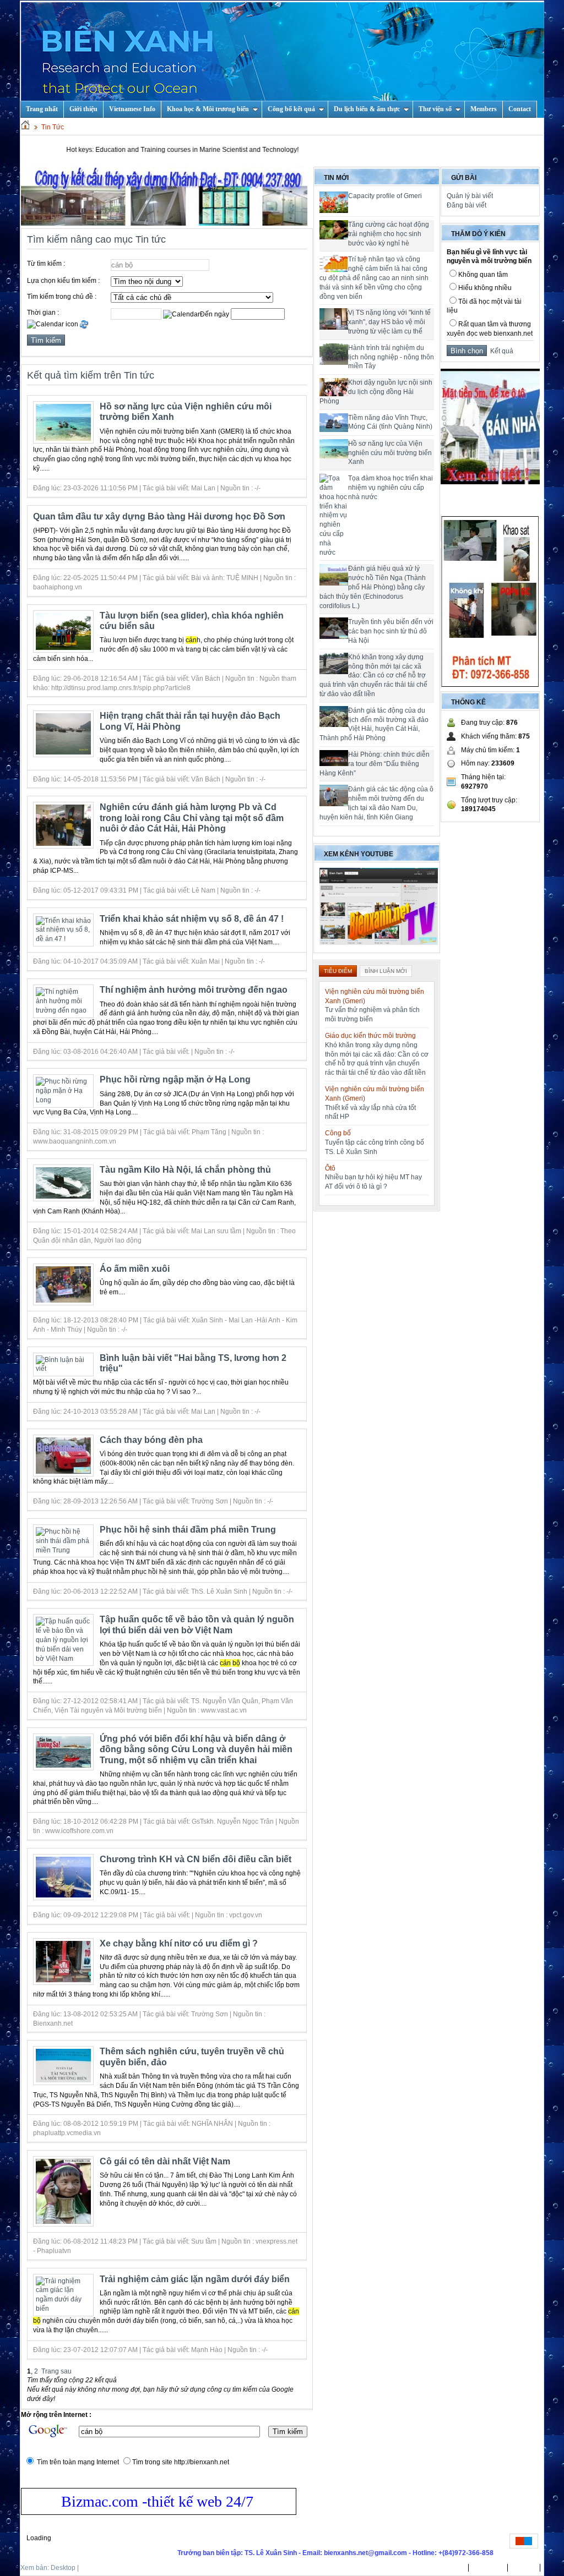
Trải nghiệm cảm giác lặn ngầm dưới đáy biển (195, 2279)
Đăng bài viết (467, 205)
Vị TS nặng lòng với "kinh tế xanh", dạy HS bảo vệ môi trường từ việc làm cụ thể (389, 322)
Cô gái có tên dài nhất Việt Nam (165, 2161)
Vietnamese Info (132, 109)
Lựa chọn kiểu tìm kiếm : (63, 281)
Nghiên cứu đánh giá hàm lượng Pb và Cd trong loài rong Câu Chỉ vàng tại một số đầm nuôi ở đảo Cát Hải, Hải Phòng (192, 818)
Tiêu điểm (338, 971)
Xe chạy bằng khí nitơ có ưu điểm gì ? (179, 1943)
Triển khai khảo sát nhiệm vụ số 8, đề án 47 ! (192, 919)
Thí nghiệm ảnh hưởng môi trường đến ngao (194, 990)
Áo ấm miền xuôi (135, 1269)
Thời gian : (43, 313)
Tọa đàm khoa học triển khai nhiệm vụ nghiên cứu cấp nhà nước (391, 488)
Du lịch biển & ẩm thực (367, 109)
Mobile (91, 2568)
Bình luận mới (386, 971)
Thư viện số (435, 109)
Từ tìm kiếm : (46, 264)
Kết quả (500, 351)
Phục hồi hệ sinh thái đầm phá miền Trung (188, 1530)
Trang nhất (448, 2568)
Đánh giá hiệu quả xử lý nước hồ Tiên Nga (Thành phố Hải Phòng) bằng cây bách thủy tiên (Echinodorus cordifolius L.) (373, 587)
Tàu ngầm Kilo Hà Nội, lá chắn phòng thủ (185, 1170)
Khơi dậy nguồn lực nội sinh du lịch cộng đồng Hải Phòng (376, 392)
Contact (520, 109)
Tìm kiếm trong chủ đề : (62, 297)
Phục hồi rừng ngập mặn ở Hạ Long (175, 1079)
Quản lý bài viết (470, 196)
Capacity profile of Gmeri (385, 196)
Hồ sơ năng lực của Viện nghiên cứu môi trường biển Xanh (390, 453)
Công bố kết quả (291, 109)
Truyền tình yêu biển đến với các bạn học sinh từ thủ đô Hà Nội (391, 631)
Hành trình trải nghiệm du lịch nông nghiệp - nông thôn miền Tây (391, 357)
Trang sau (56, 2371)
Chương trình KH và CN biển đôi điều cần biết (196, 1859)
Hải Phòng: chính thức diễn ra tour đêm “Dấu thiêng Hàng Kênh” (375, 764)
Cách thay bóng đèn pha (151, 1440)
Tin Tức (53, 127)
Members (484, 109)
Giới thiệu (83, 109)
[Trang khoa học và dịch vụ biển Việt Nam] (283, 59)
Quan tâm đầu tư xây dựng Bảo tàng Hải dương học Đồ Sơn (159, 516)
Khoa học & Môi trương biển (208, 109)
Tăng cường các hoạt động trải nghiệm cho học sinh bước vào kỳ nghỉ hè (389, 234)
